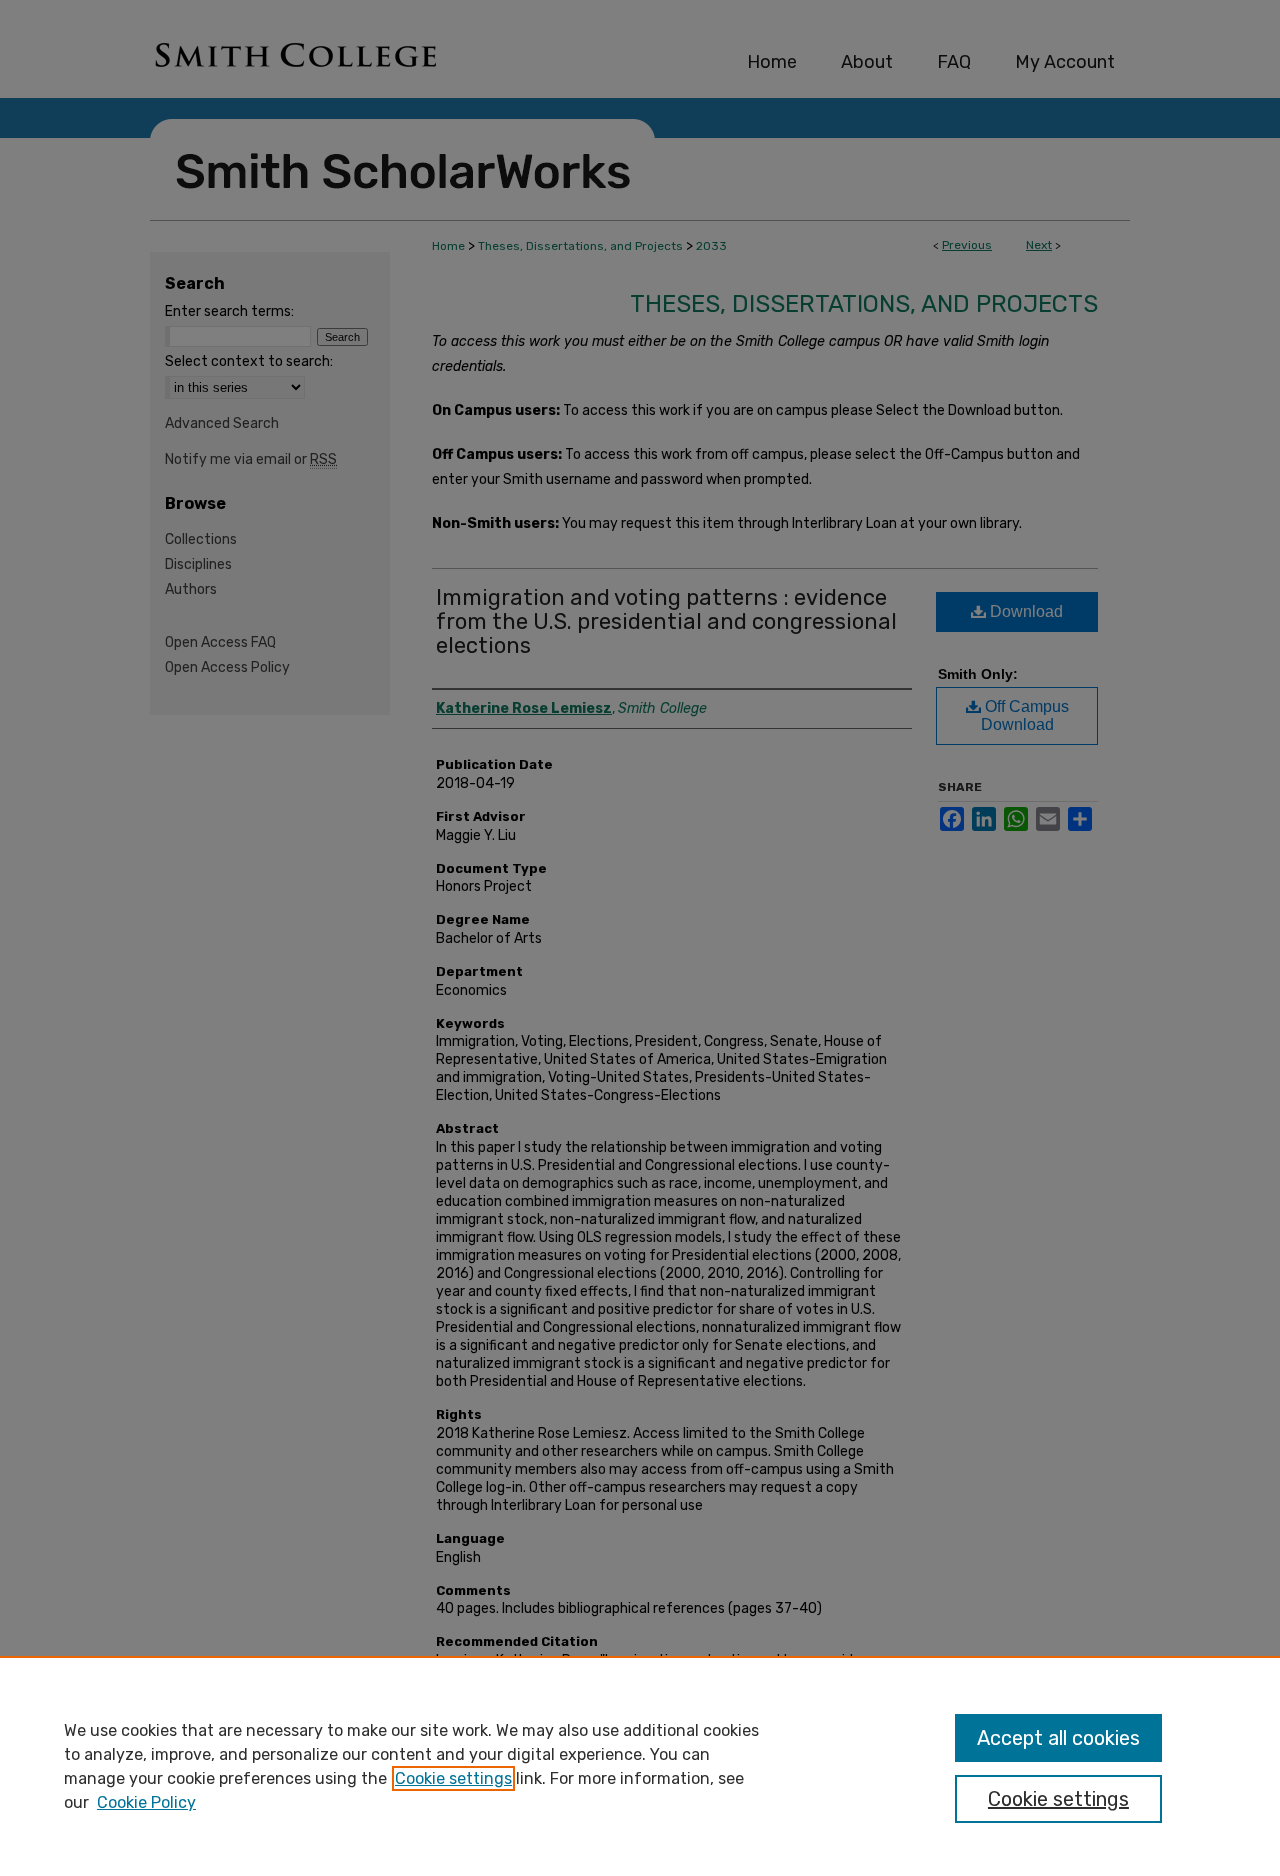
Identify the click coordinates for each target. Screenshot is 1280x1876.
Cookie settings (453, 1778)
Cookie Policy (146, 1802)
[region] (640, 1766)
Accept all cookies (1058, 1738)
